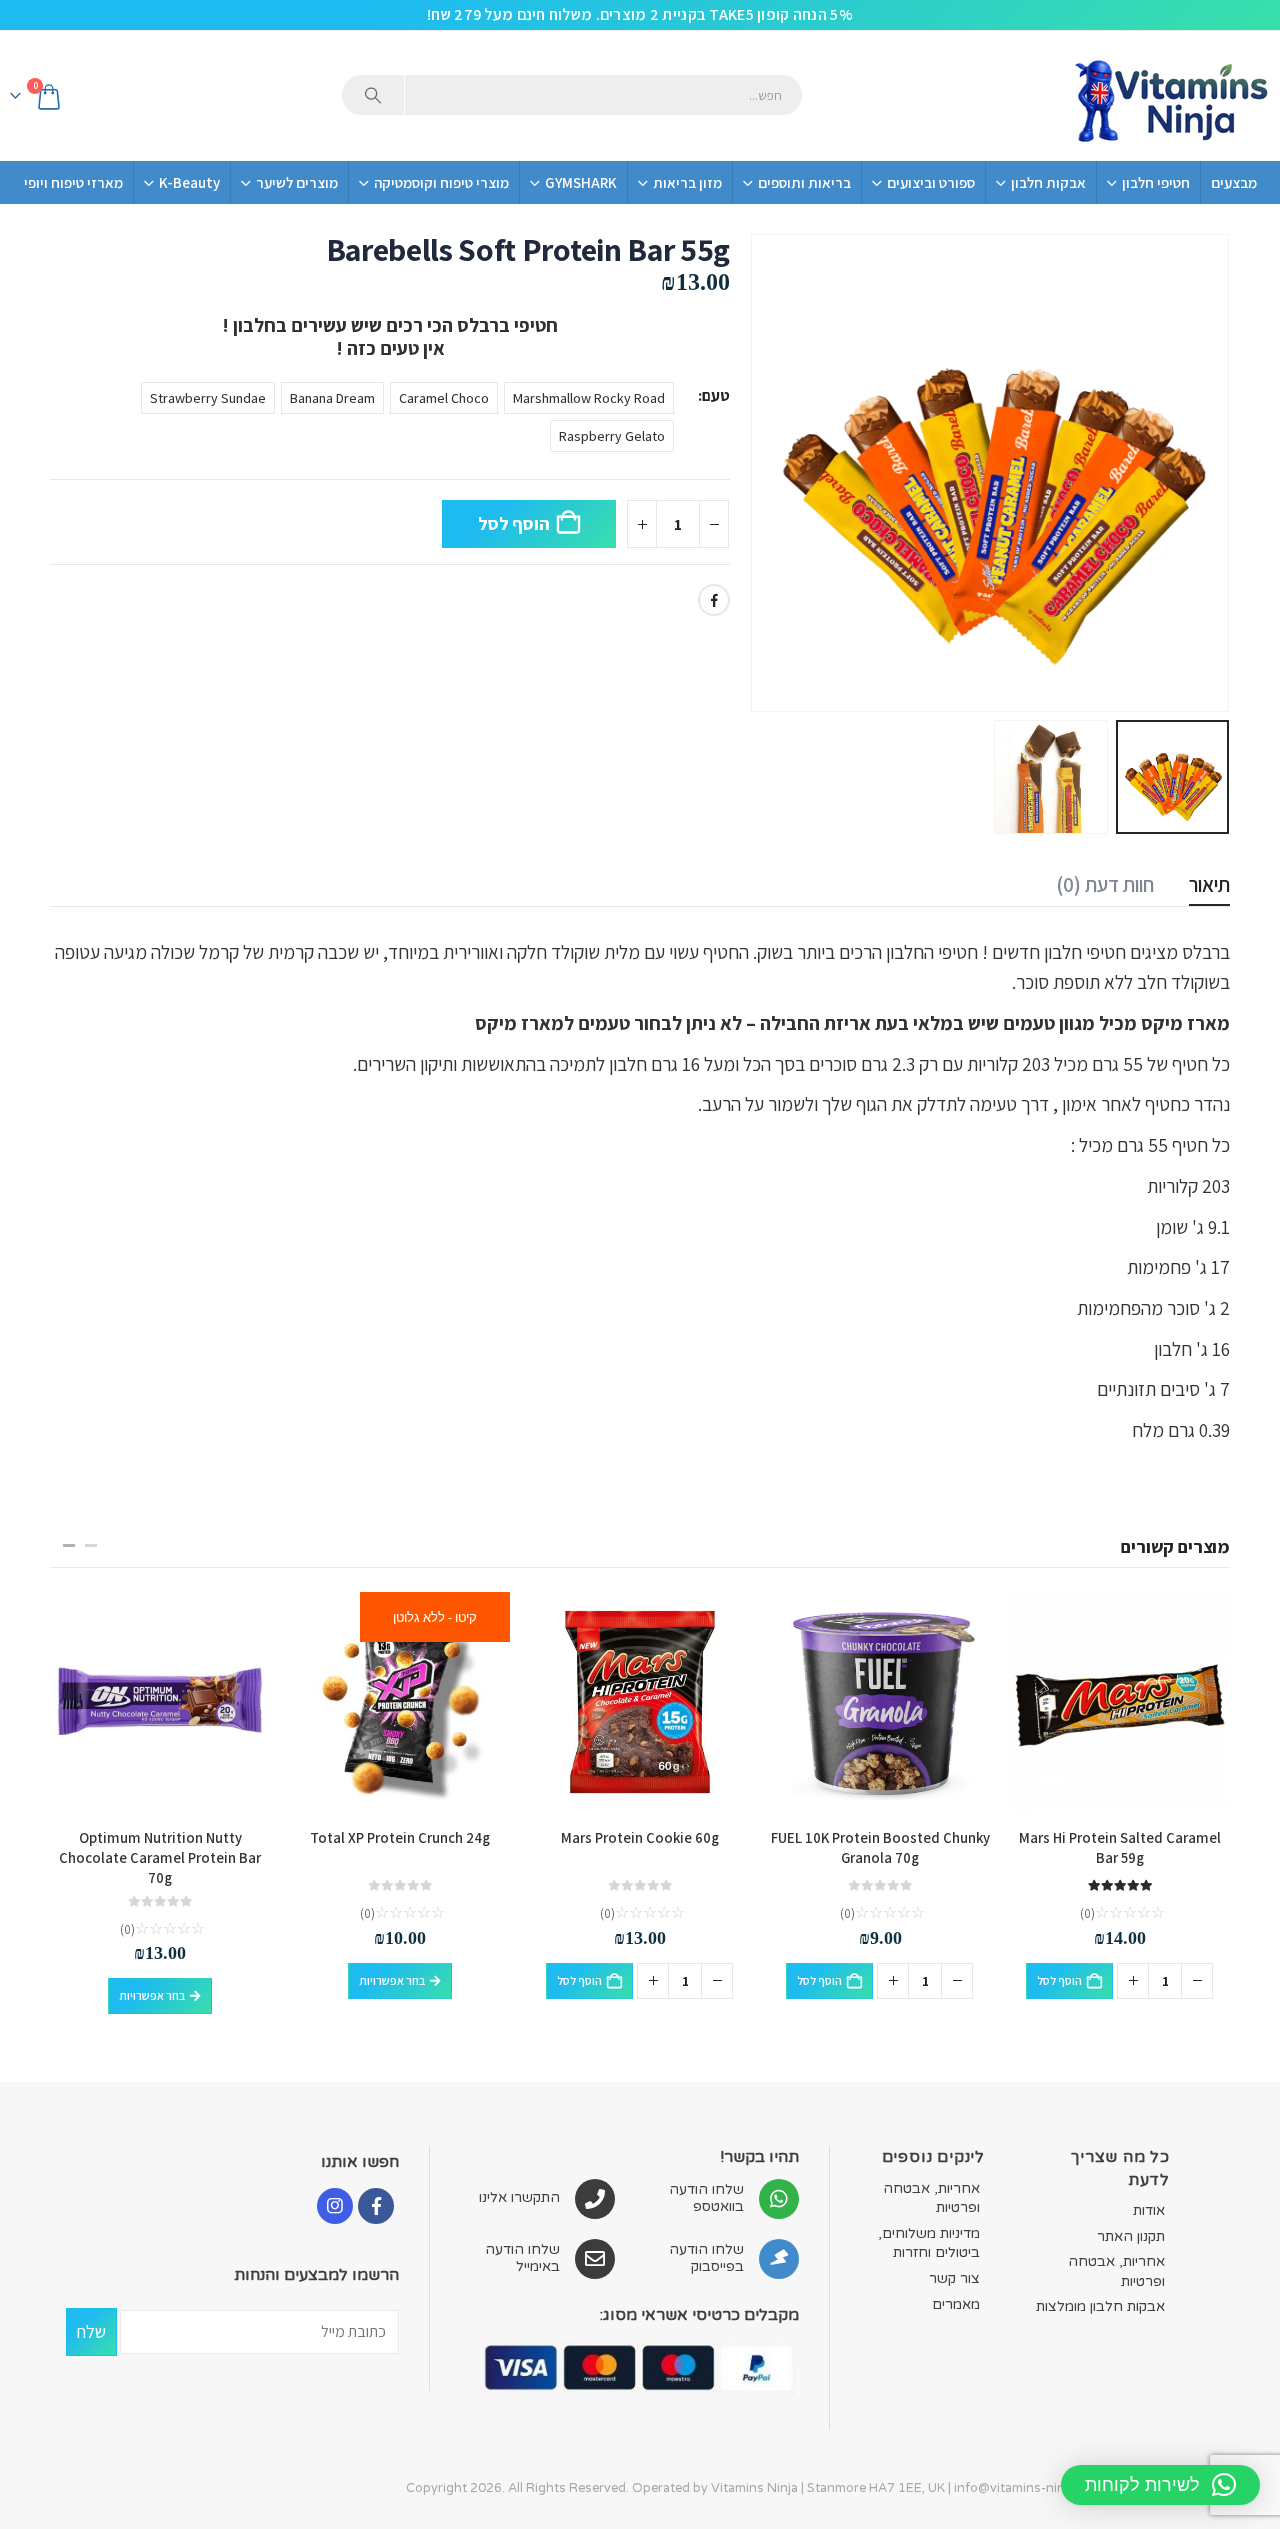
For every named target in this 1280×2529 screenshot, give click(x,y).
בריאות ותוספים (804, 182)
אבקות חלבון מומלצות (1100, 2306)
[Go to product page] (1120, 1702)
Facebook (714, 600)
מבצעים (1234, 182)
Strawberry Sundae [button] (208, 398)
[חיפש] (373, 95)
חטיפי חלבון (1156, 182)
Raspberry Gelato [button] (612, 436)
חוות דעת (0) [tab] (1105, 884)
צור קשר (954, 2278)
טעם (716, 395)
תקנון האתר (1131, 2236)
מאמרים (956, 2304)
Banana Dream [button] (332, 398)
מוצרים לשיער (297, 182)
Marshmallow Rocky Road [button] (589, 398)
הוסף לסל (513, 523)
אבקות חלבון (1048, 182)
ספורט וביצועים (931, 182)
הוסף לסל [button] (1059, 1980)
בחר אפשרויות (392, 1980)
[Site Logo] (1170, 96)
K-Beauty (189, 182)
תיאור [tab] (1209, 884)
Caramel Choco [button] (444, 398)
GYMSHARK (581, 182)
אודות (1149, 2210)
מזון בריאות (687, 182)
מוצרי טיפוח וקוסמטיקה (441, 182)
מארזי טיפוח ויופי (73, 182)
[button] (1205, 473)
